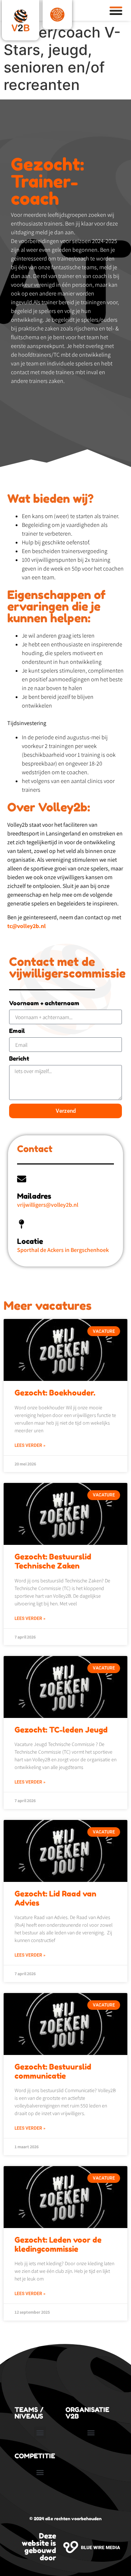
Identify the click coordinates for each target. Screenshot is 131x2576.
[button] (40, 2433)
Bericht (19, 1059)
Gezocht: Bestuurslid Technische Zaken (53, 1561)
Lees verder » (30, 1445)
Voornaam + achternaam (44, 1003)
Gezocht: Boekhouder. (55, 1393)
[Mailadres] (22, 1179)
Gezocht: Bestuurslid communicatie (53, 2071)
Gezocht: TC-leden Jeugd (61, 1730)
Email (17, 1031)
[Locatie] (22, 1224)
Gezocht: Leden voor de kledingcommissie (58, 2244)
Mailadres (34, 1196)
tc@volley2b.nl (27, 926)
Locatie (30, 1241)
